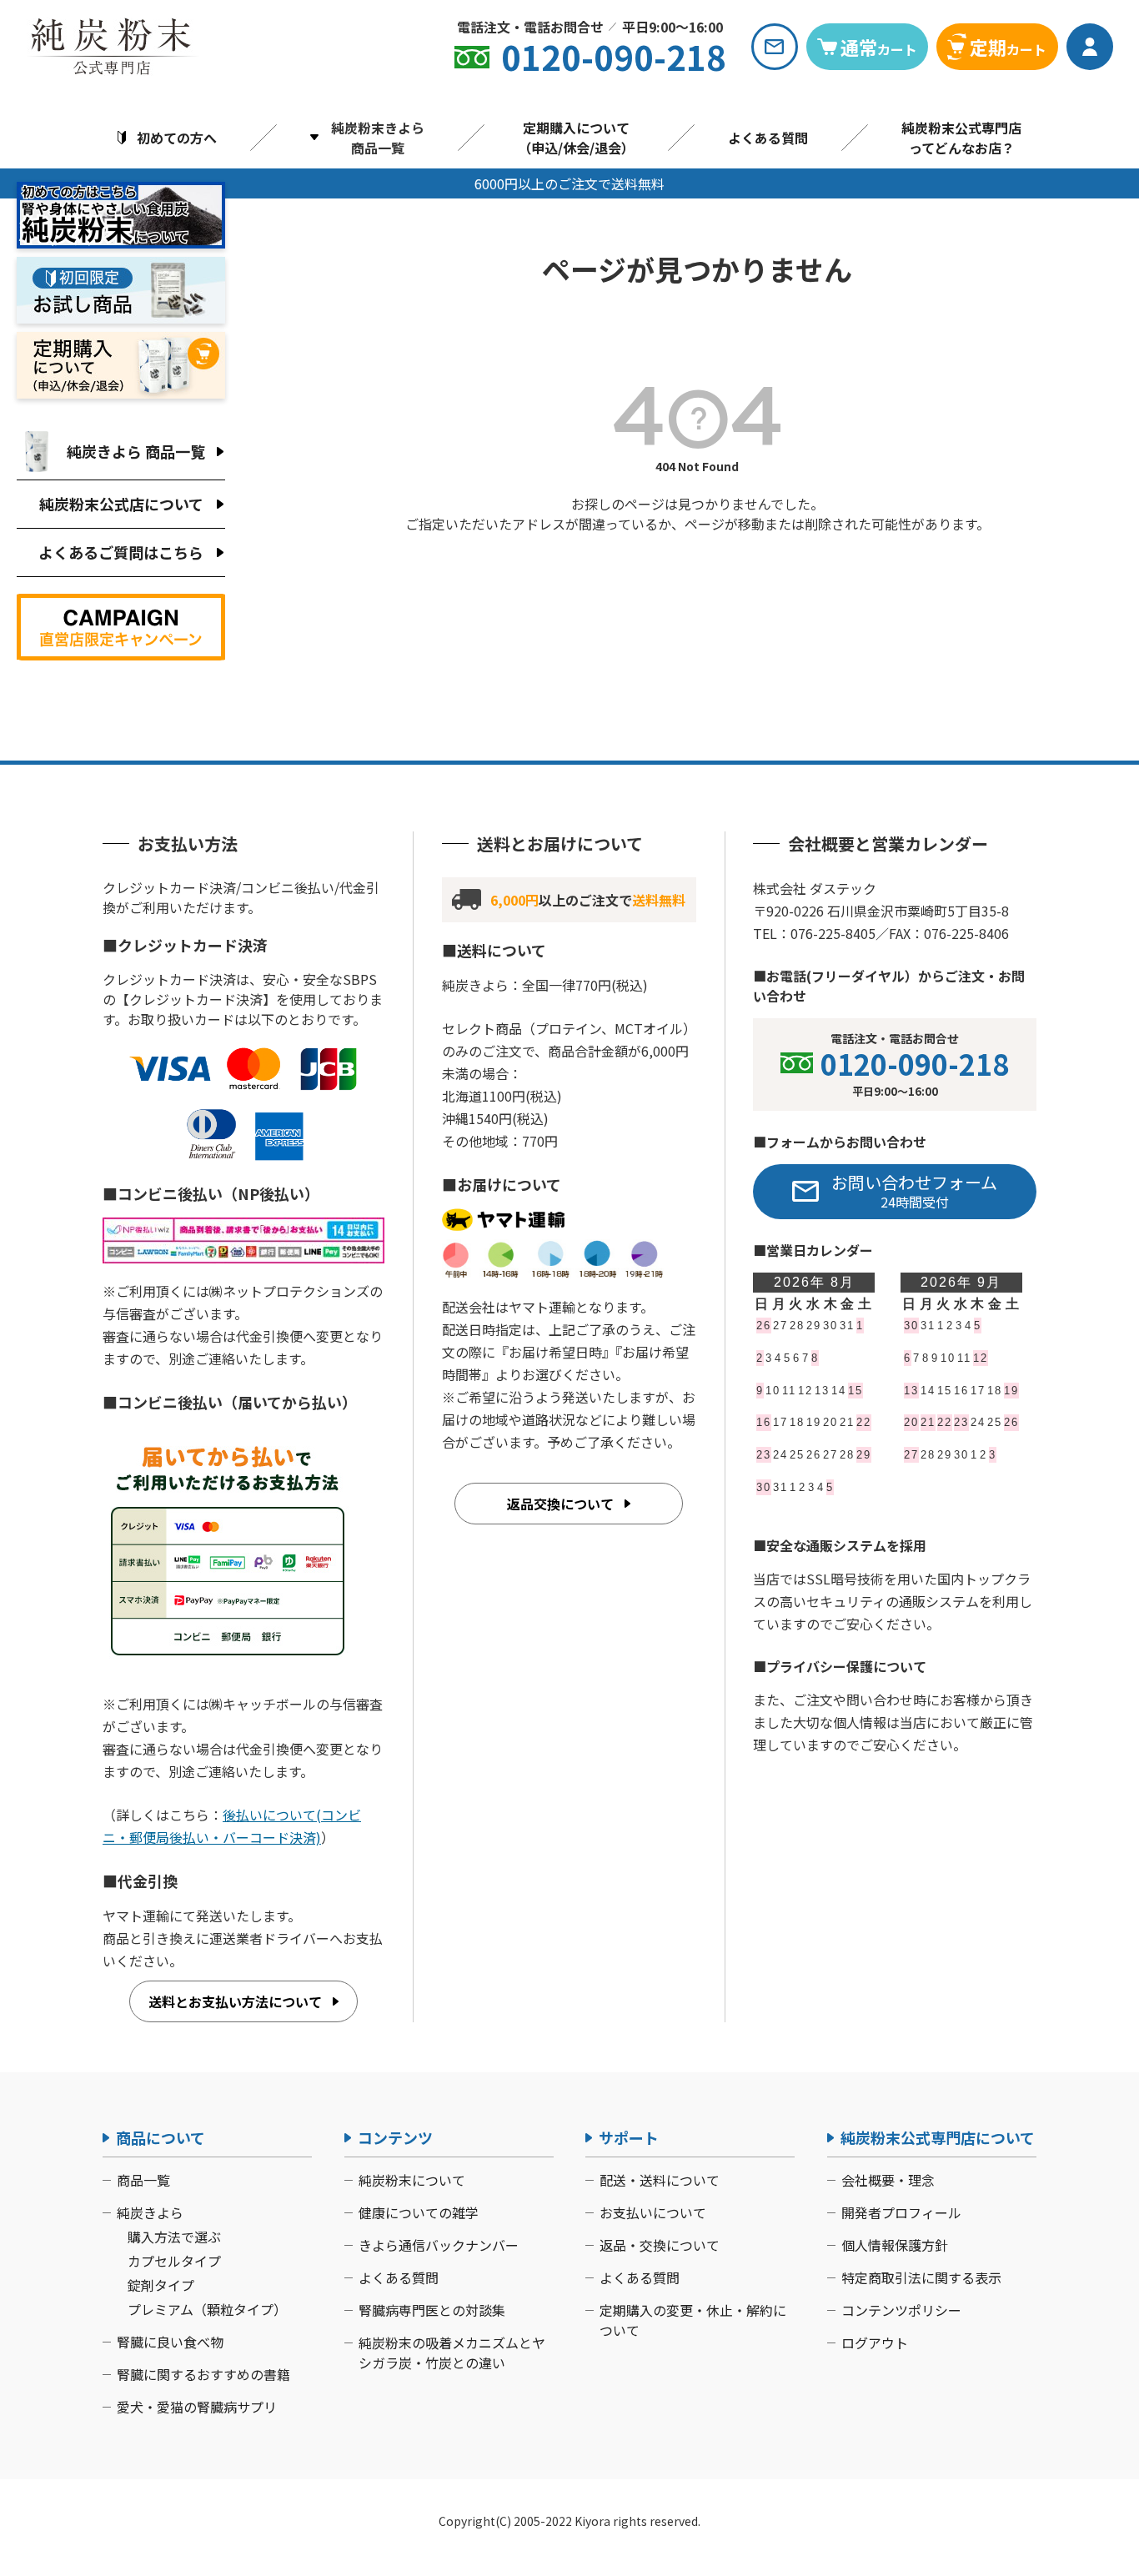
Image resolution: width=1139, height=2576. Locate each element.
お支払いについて (653, 2212)
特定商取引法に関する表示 (921, 2277)
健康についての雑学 (419, 2212)
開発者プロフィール (901, 2212)
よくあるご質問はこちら (121, 552)
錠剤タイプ (161, 2285)
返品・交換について (660, 2245)
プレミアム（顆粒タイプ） (207, 2309)
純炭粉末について (412, 2180)
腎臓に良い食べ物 (170, 2342)
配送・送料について (660, 2180)
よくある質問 (768, 138)
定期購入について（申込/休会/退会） (576, 138)
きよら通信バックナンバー (439, 2245)
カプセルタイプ (174, 2261)
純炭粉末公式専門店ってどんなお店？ (961, 138)
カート (879, 47)
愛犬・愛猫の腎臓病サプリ (197, 2407)
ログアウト (875, 2343)
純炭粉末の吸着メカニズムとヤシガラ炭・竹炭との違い (452, 2353)
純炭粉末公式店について (121, 504)
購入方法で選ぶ (174, 2237)
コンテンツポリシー (901, 2310)
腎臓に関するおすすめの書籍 (203, 2374)
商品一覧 (143, 2180)
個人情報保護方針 (895, 2245)
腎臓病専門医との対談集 (432, 2310)
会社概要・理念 (888, 2180)
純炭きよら (150, 2212)
